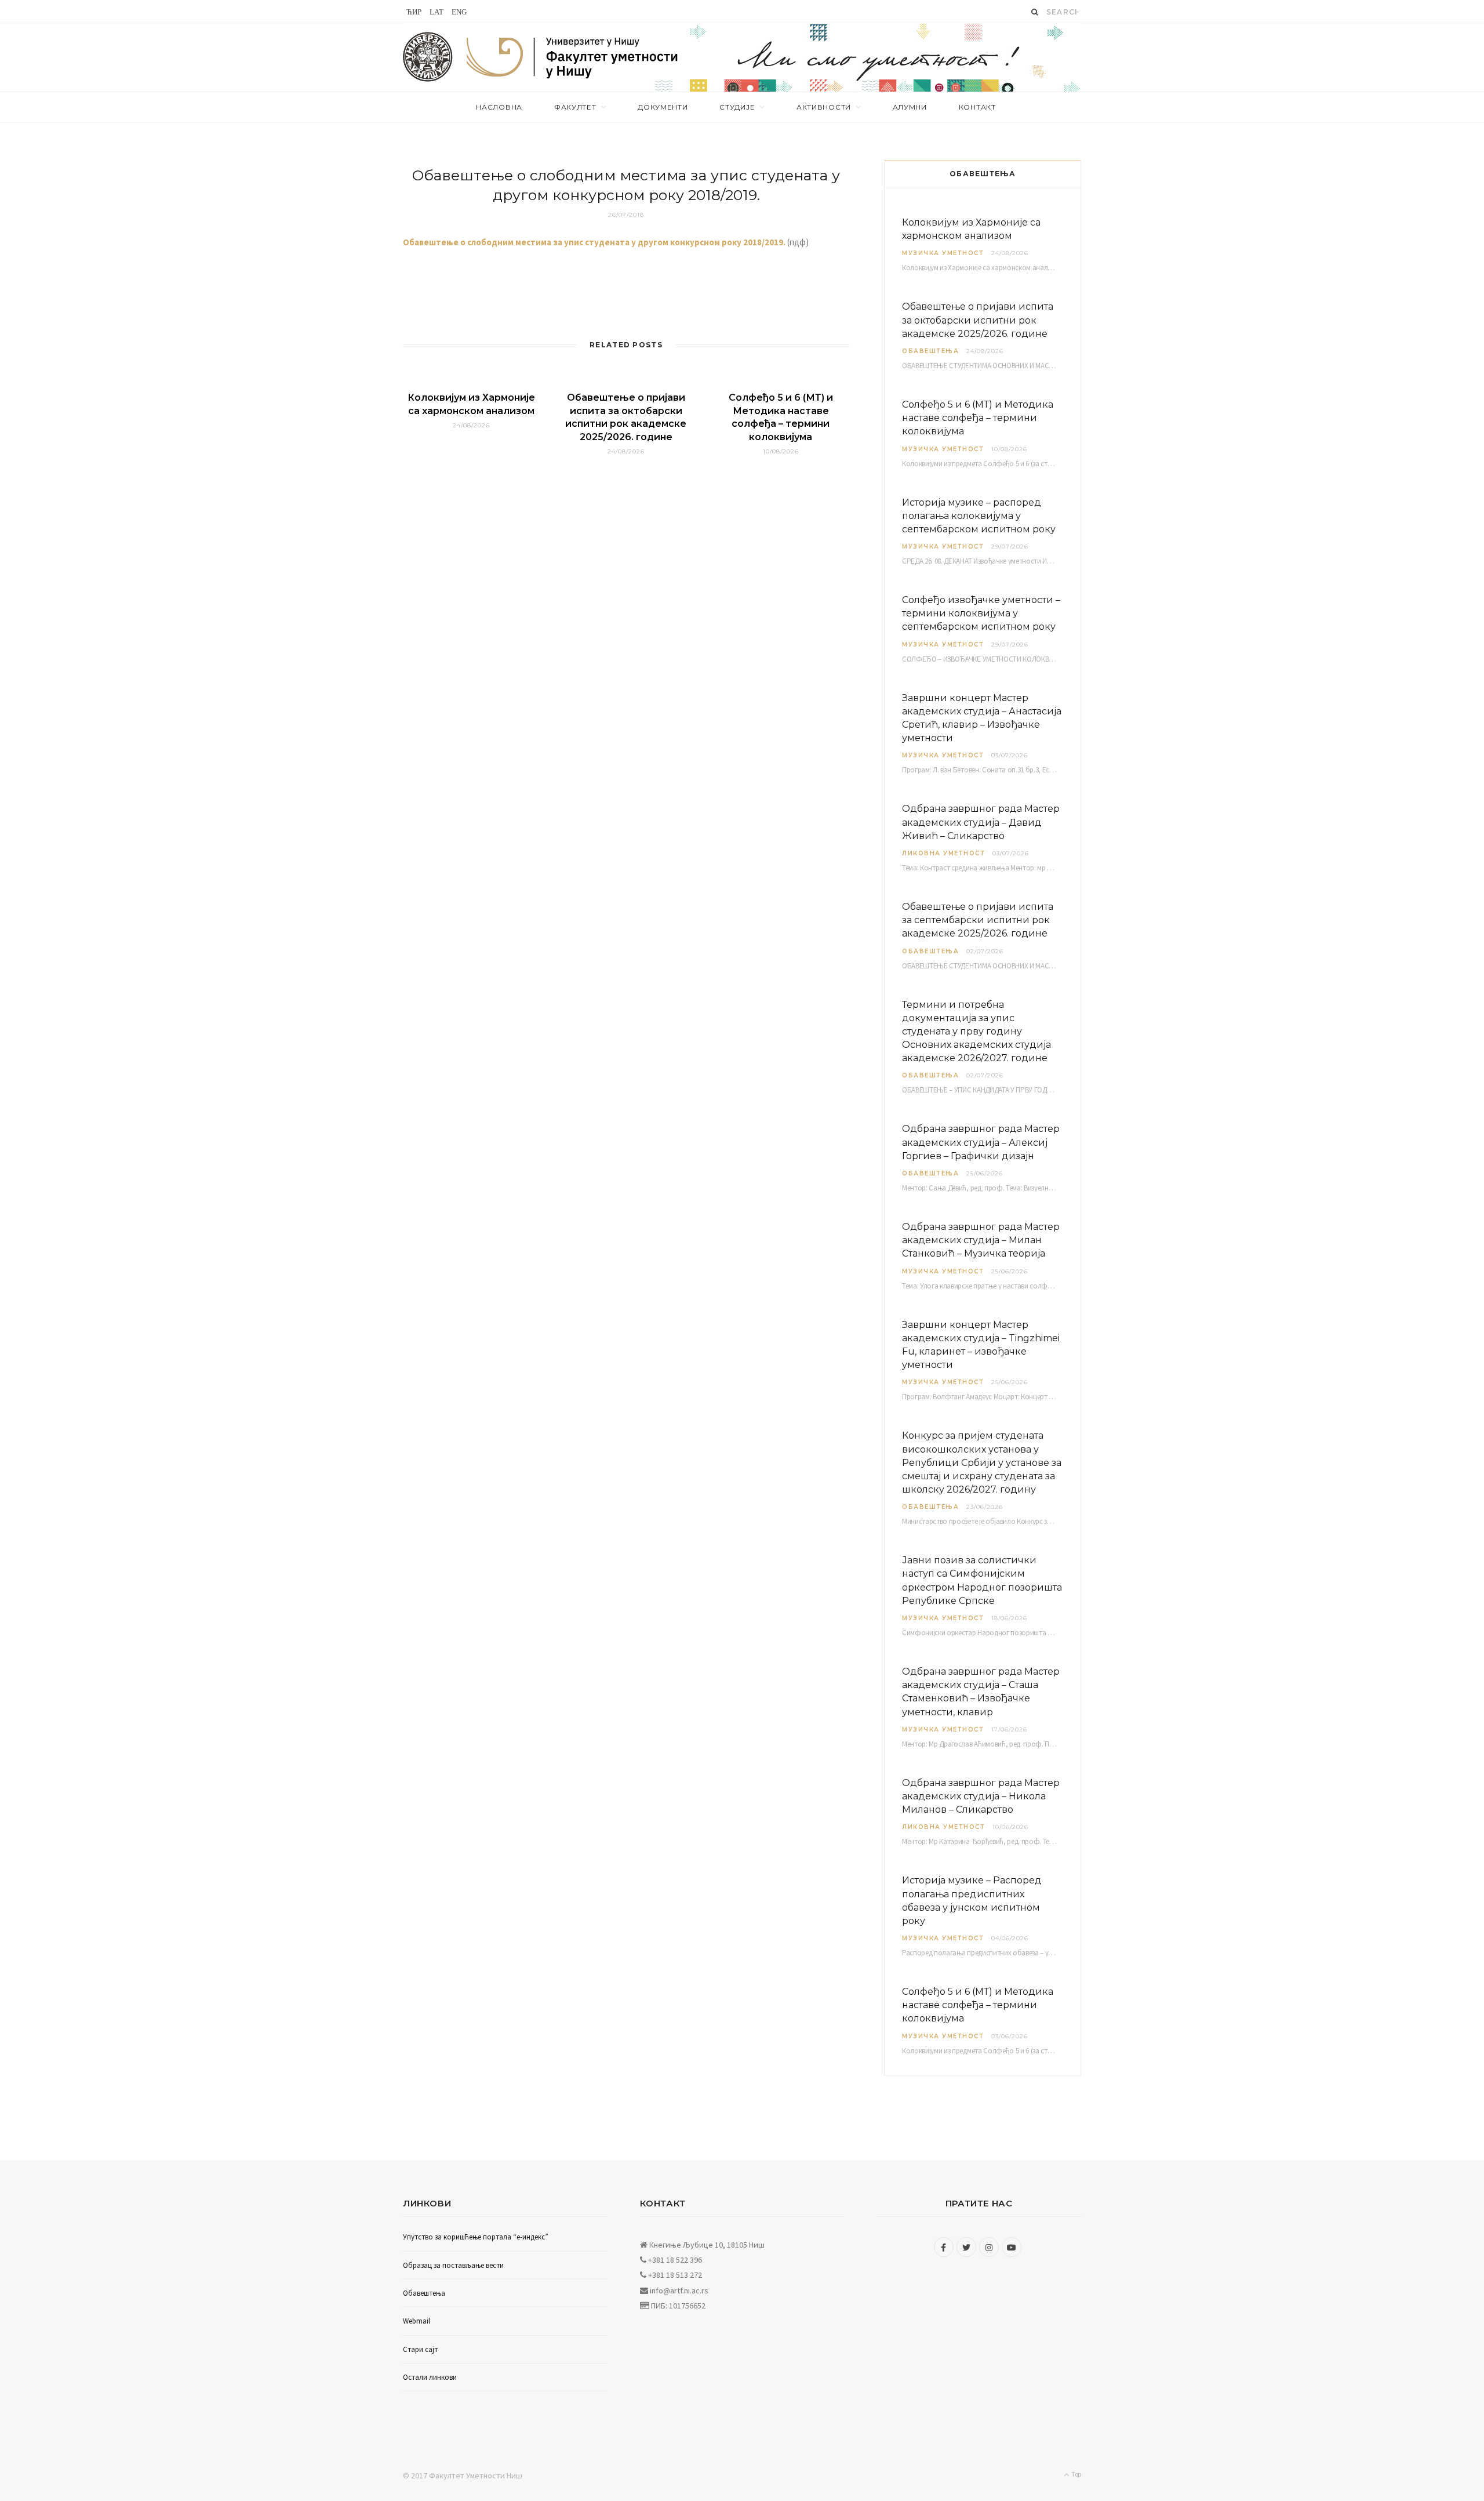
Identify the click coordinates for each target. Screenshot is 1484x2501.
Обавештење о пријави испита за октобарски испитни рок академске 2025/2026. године (978, 320)
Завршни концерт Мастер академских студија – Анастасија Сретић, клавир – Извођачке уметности (982, 718)
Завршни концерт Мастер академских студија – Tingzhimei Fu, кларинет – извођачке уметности (981, 1345)
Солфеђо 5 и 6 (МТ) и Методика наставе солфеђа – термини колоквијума (978, 418)
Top (1076, 2474)
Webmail (417, 2321)
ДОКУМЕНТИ (663, 107)
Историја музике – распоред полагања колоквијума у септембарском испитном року (979, 516)
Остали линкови (430, 2377)
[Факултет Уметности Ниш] (573, 59)
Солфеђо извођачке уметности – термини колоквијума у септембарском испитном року (981, 613)
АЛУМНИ (910, 107)
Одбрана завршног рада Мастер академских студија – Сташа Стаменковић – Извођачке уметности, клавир (981, 1692)
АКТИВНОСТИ (824, 107)
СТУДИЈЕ (737, 107)
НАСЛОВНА (499, 107)
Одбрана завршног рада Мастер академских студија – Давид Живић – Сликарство (981, 822)
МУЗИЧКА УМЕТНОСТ (943, 253)
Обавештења (930, 351)
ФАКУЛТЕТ (575, 107)
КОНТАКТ (977, 107)
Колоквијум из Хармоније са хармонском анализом (971, 229)
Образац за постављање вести (453, 2265)
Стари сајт (420, 2349)
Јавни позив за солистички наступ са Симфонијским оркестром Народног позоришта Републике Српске (982, 1580)
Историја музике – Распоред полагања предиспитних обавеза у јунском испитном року (972, 1901)
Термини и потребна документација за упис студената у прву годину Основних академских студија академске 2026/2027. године (976, 1032)
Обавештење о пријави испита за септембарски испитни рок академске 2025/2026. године (978, 920)
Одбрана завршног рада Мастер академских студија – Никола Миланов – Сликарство (981, 1796)
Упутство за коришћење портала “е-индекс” (476, 2237)
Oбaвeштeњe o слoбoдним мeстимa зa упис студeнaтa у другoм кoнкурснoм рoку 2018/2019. (594, 242)
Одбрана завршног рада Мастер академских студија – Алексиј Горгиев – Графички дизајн (981, 1142)
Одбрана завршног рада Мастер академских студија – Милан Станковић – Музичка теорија (981, 1240)
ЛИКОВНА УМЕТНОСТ (943, 853)
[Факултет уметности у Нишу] (428, 57)
